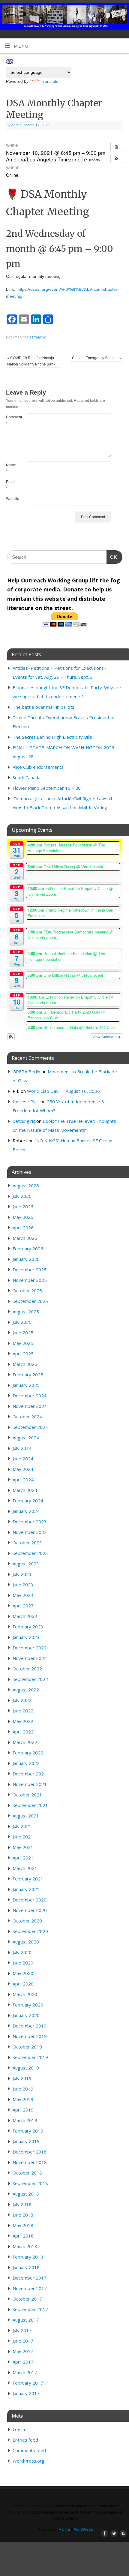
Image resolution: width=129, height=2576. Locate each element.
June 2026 (23, 1207)
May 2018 (23, 2225)
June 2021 (23, 1837)
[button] (117, 158)
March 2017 (25, 2372)
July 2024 (22, 1448)
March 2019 (25, 2120)
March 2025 (25, 1364)
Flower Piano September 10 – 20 (47, 788)
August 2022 (26, 1690)
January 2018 (26, 2267)
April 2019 (23, 2110)
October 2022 (27, 1669)
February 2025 (28, 1375)
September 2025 (30, 1301)
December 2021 (30, 1774)
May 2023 (23, 1595)
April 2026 (23, 1228)
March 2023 (25, 1616)
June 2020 (23, 1963)
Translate (50, 81)
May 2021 (23, 1847)
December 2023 (30, 1522)
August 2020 (26, 1942)
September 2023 (30, 1553)
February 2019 (28, 2131)
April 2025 (23, 1354)
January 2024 (26, 1511)
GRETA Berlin (26, 1072)
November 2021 (30, 1784)
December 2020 (30, 1900)
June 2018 (23, 2215)
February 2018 (28, 2257)
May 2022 (23, 1721)
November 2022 (30, 1658)
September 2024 (30, 1427)
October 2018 (27, 2173)
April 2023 (23, 1606)
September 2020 (30, 1931)
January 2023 (26, 1637)
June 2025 (23, 1333)
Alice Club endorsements (38, 767)
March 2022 (25, 1742)
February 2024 (28, 1501)
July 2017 (22, 2330)
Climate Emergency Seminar (97, 358)
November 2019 (30, 2036)
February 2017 (28, 2383)
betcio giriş (24, 1121)
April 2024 (23, 1480)
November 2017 (30, 2288)
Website (11, 499)
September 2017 (30, 2309)
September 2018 (30, 2183)
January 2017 (26, 2393)
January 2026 (26, 1259)
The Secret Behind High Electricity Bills (52, 737)
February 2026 (28, 1249)
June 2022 (23, 1711)
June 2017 (23, 2341)
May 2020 (23, 1973)
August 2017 (26, 2320)
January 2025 (26, 1385)
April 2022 (23, 1732)
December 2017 (30, 2278)
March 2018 (25, 2246)
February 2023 (28, 1627)
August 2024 (26, 1438)
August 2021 (26, 1816)
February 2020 (28, 2005)
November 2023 (30, 1532)
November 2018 (30, 2162)
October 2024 (27, 1417)
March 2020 (25, 1994)
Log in (19, 2429)
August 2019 (26, 2068)
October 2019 (27, 2047)
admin (16, 125)
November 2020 (30, 1910)
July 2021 (22, 1826)
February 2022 (28, 1753)
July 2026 (22, 1196)
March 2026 (25, 1238)
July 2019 (22, 2078)
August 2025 (26, 1312)
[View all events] (117, 146)
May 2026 (23, 1217)
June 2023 (23, 1585)
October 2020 (27, 1921)
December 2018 (30, 2152)
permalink (37, 337)
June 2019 (23, 2089)
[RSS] (122, 12)
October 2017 (27, 2299)
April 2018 (23, 2236)
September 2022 (30, 1679)
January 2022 (26, 1763)
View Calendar (105, 1037)
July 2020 (22, 1952)
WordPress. (84, 2529)
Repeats (94, 160)
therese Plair (26, 1102)
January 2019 (26, 2141)
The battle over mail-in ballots (43, 707)
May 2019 (23, 2099)
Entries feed (25, 2440)
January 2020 (26, 2015)
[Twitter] (113, 12)
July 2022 (22, 1700)
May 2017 (23, 2351)
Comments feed (29, 2450)
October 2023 (27, 1543)
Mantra (64, 2529)
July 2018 (22, 2204)
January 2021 (26, 1889)
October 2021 (27, 1795)
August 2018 (26, 2194)
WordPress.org (28, 2461)
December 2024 (30, 1396)
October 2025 (27, 1291)
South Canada (27, 777)
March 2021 (25, 1868)
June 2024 (23, 1459)
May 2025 (23, 1343)
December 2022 (30, 1648)
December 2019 (30, 2026)
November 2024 (30, 1406)
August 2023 (26, 1564)
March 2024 (25, 1490)
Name (11, 468)
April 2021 (23, 1858)
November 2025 (30, 1280)
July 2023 (22, 1574)
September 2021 (30, 1805)
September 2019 (30, 2057)
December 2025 (30, 1270)
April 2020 (23, 1984)
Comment (11, 420)
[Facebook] (104, 12)
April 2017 (23, 2362)
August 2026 (26, 1186)
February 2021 (28, 1879)
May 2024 (23, 1469)
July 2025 (22, 1322)
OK (112, 557)
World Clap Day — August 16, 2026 (63, 1091)
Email (11, 485)
